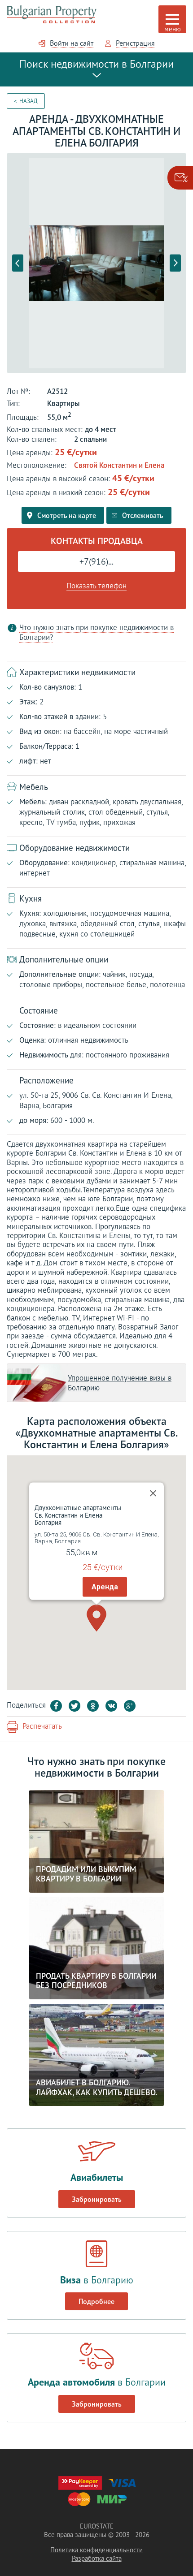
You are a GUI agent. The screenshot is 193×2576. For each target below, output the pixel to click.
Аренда (105, 1586)
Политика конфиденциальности (96, 2550)
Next (175, 263)
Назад (29, 101)
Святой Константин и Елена (119, 465)
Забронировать (97, 2199)
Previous (18, 263)
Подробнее (96, 2301)
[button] (96, 1618)
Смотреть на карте (67, 515)
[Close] (153, 1493)
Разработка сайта (97, 2558)
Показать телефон (96, 586)
